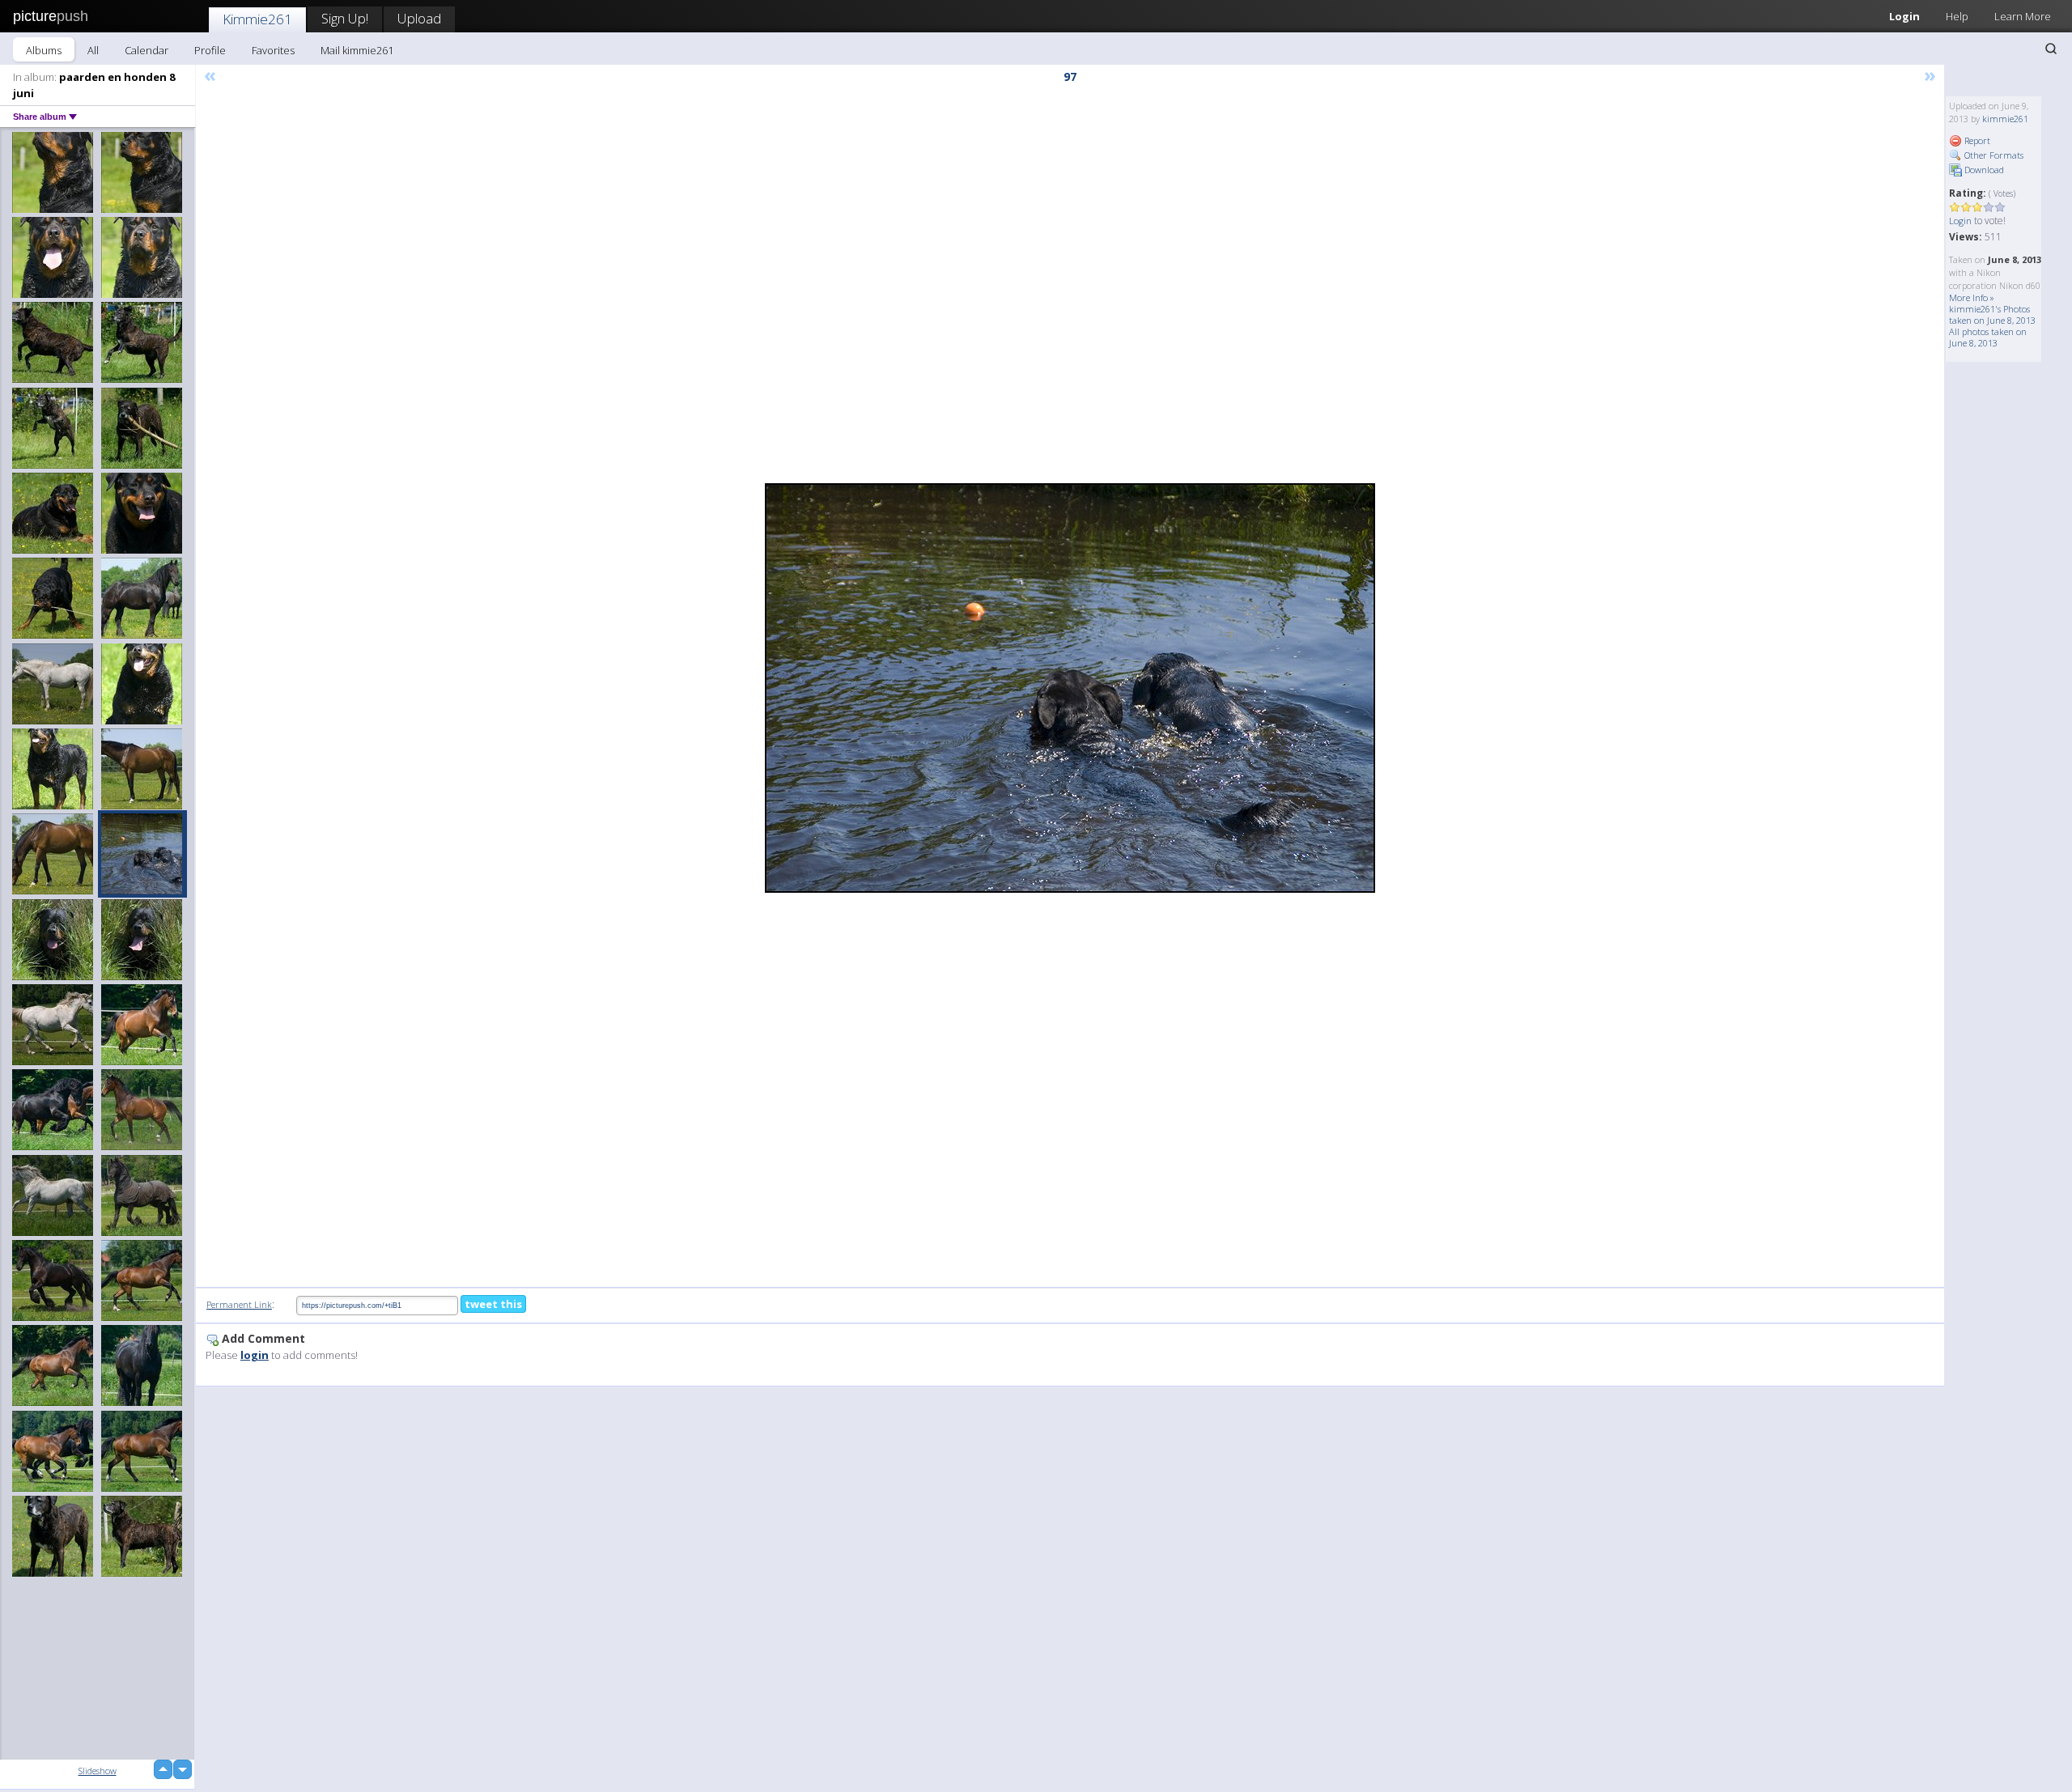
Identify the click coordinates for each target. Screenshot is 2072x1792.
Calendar (146, 50)
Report (1976, 140)
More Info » (1972, 297)
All (93, 50)
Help (1957, 16)
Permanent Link (239, 1304)
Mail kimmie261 (357, 50)
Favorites (273, 50)
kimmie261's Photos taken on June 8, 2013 (1992, 314)
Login (1904, 16)
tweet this (493, 1304)
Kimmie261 (257, 19)
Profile (210, 50)
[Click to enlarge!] (1070, 688)
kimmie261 (2005, 119)
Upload (419, 18)
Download (1983, 170)
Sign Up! (345, 18)
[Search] (2051, 49)
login (255, 1355)
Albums (44, 50)
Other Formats (1993, 155)
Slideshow (98, 1771)
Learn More (2023, 16)
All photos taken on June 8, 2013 (1988, 337)
